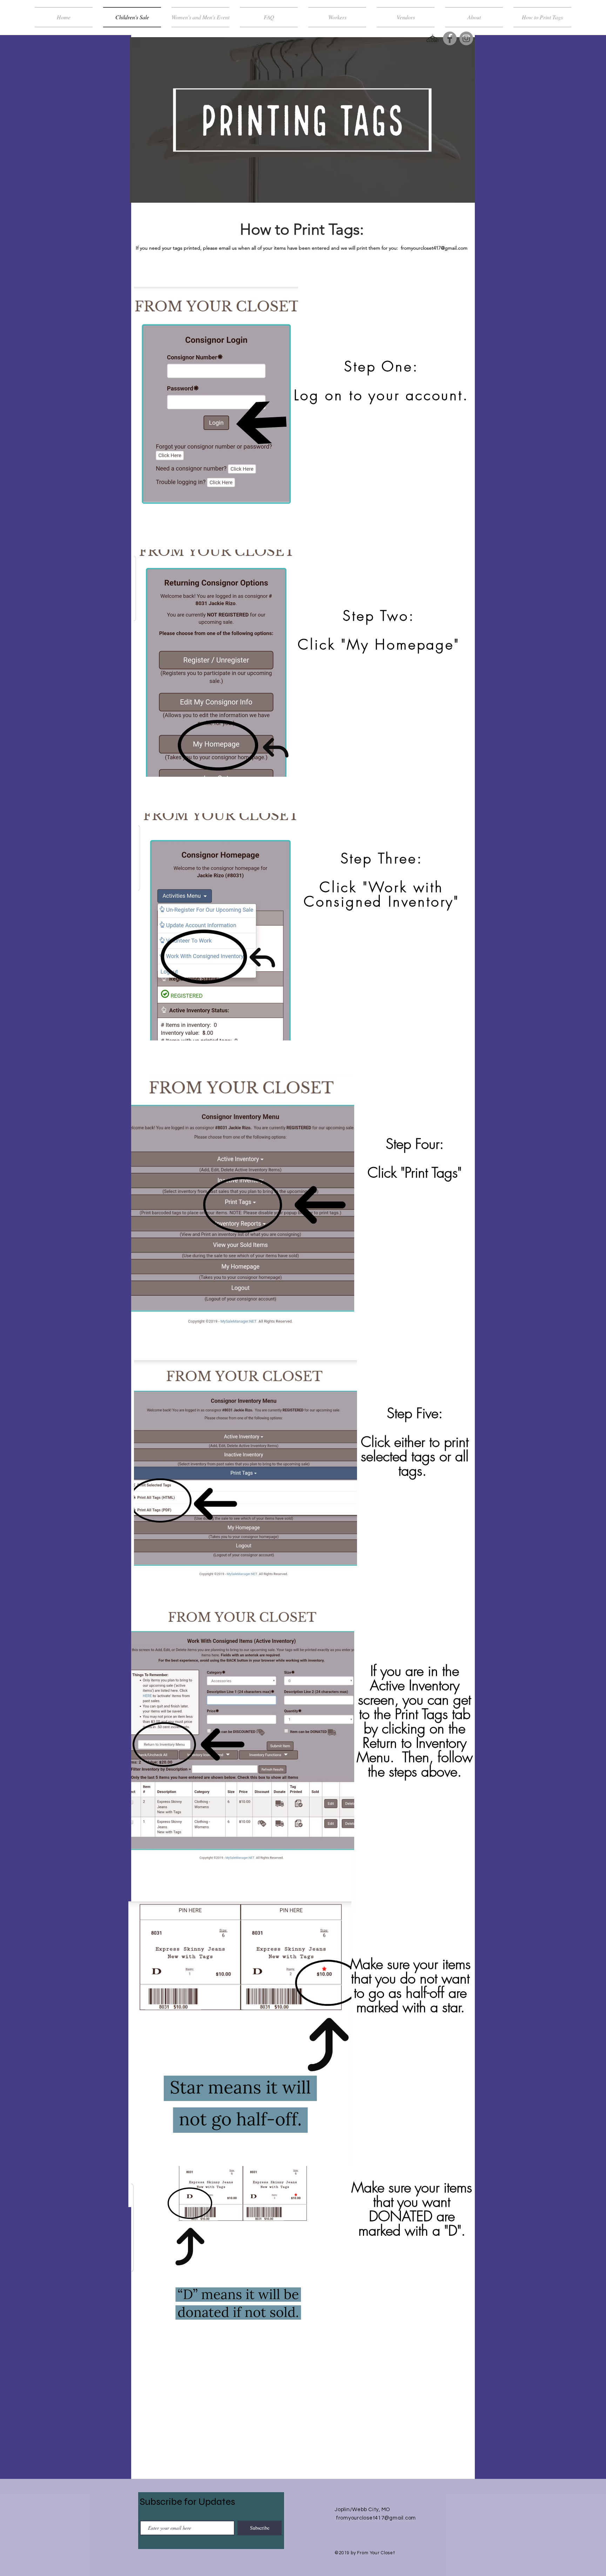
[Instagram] (466, 38)
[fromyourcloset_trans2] (433, 38)
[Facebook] (450, 38)
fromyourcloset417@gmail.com (434, 248)
